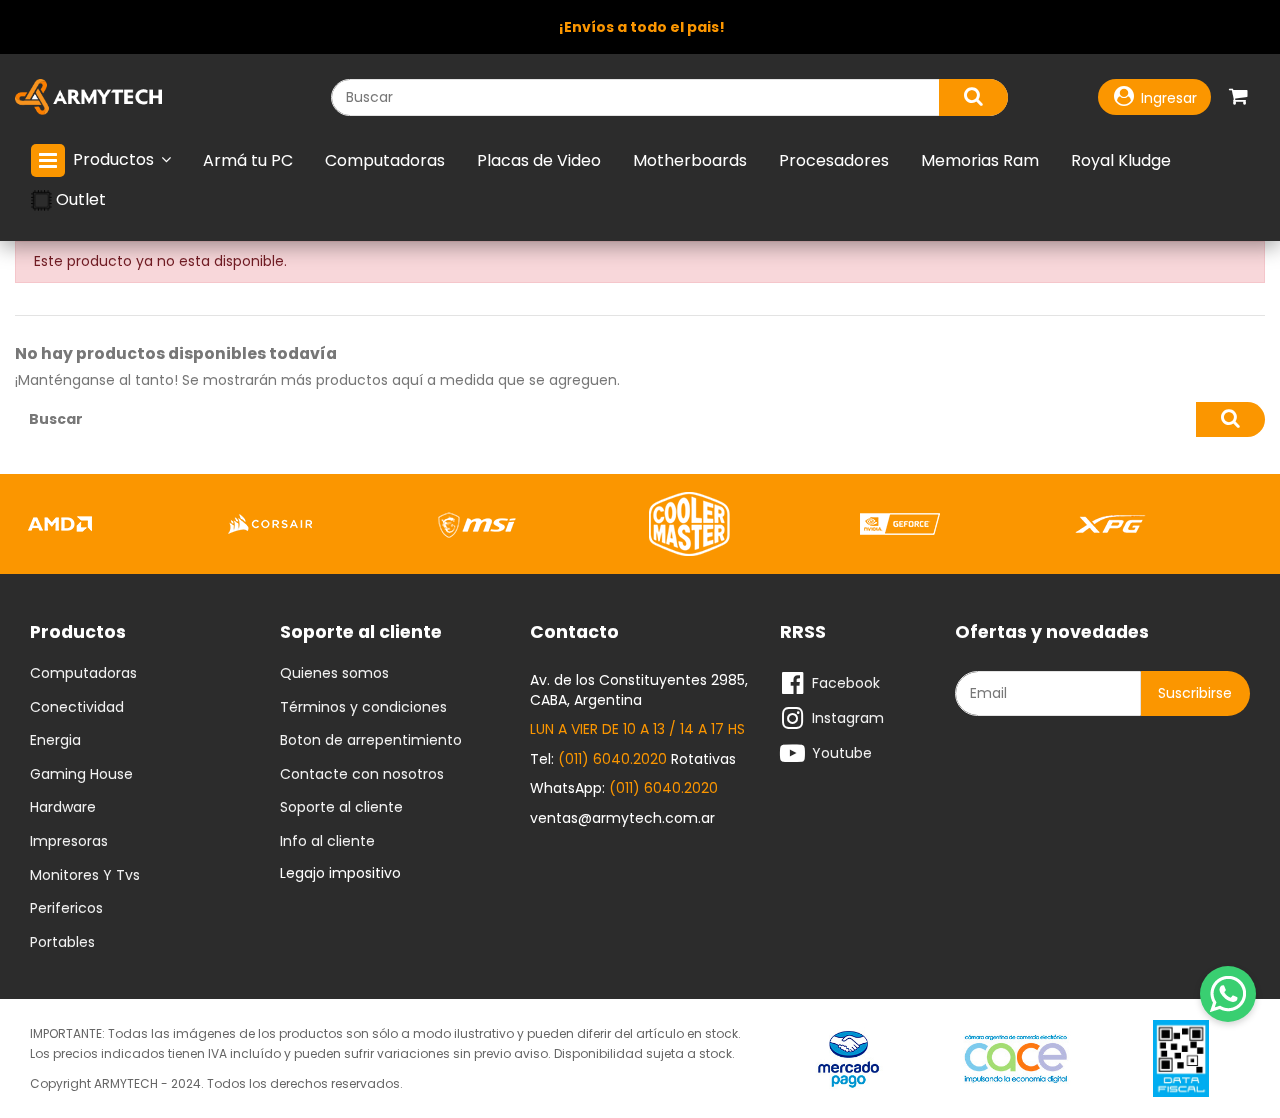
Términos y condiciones (363, 708)
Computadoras (83, 674)
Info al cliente (327, 842)
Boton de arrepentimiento (371, 741)
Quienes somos (334, 674)
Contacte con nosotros (362, 775)
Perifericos (66, 909)
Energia (55, 741)
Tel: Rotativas (633, 759)
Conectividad (77, 708)
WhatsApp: (624, 788)
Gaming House (81, 775)
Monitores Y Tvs (85, 876)
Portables (62, 943)
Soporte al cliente (341, 808)
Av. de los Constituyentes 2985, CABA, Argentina (639, 690)
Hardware (63, 808)
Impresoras (69, 842)
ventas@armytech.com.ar (622, 818)
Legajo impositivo (340, 873)
